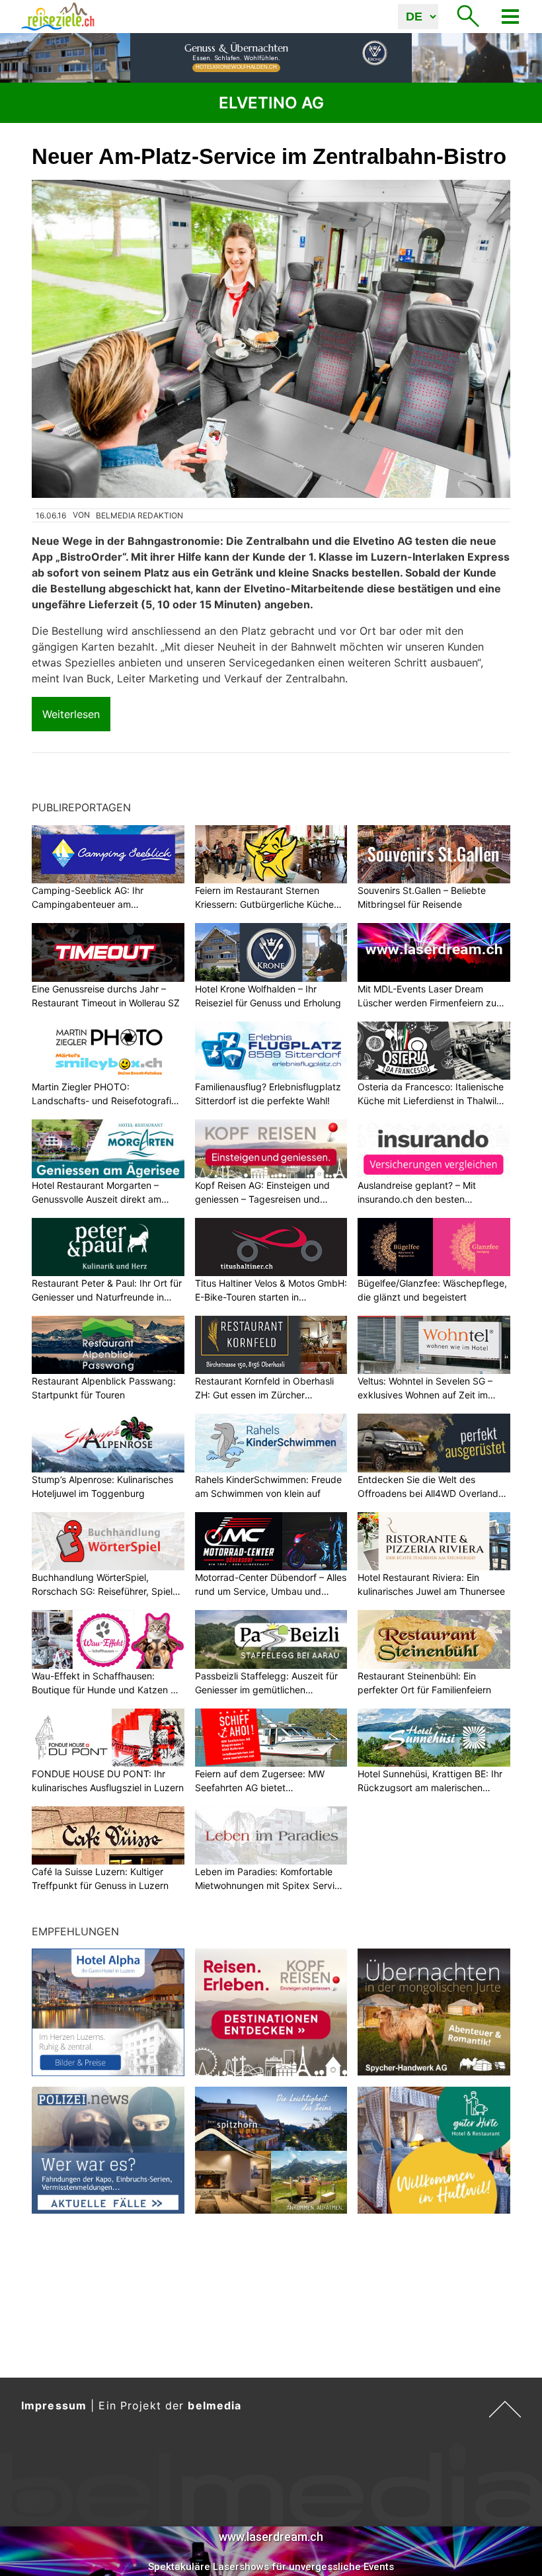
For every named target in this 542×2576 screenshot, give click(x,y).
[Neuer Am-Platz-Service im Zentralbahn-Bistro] (271, 339)
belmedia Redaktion (139, 515)
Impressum (54, 2405)
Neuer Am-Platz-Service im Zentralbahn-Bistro (269, 156)
